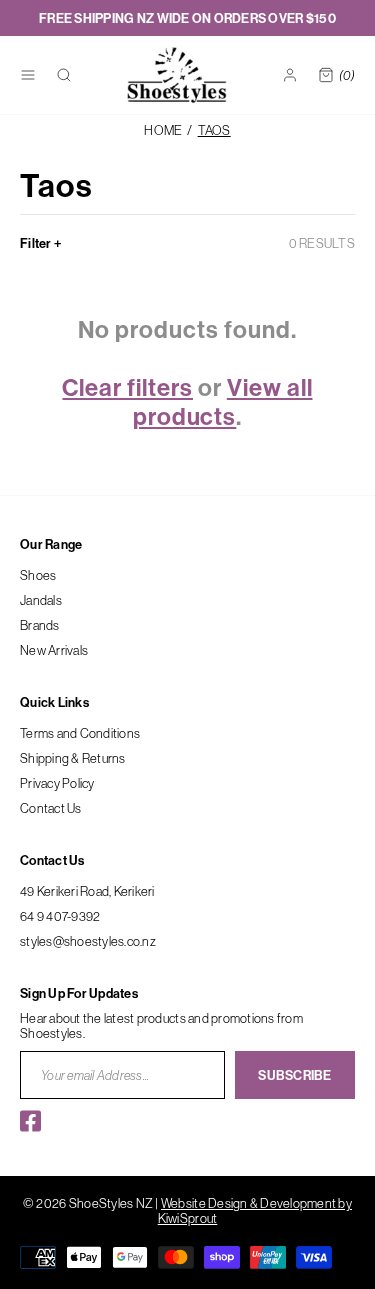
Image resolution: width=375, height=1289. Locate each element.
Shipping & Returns (73, 758)
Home (163, 130)
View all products (223, 401)
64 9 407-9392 (60, 916)
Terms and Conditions (80, 733)
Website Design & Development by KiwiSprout (255, 1210)
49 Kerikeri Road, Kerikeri (87, 891)
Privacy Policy (57, 783)
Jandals (41, 600)
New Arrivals (54, 650)
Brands (40, 625)
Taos (214, 130)
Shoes (38, 575)
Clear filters (127, 387)
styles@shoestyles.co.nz (88, 941)
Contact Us (51, 808)
